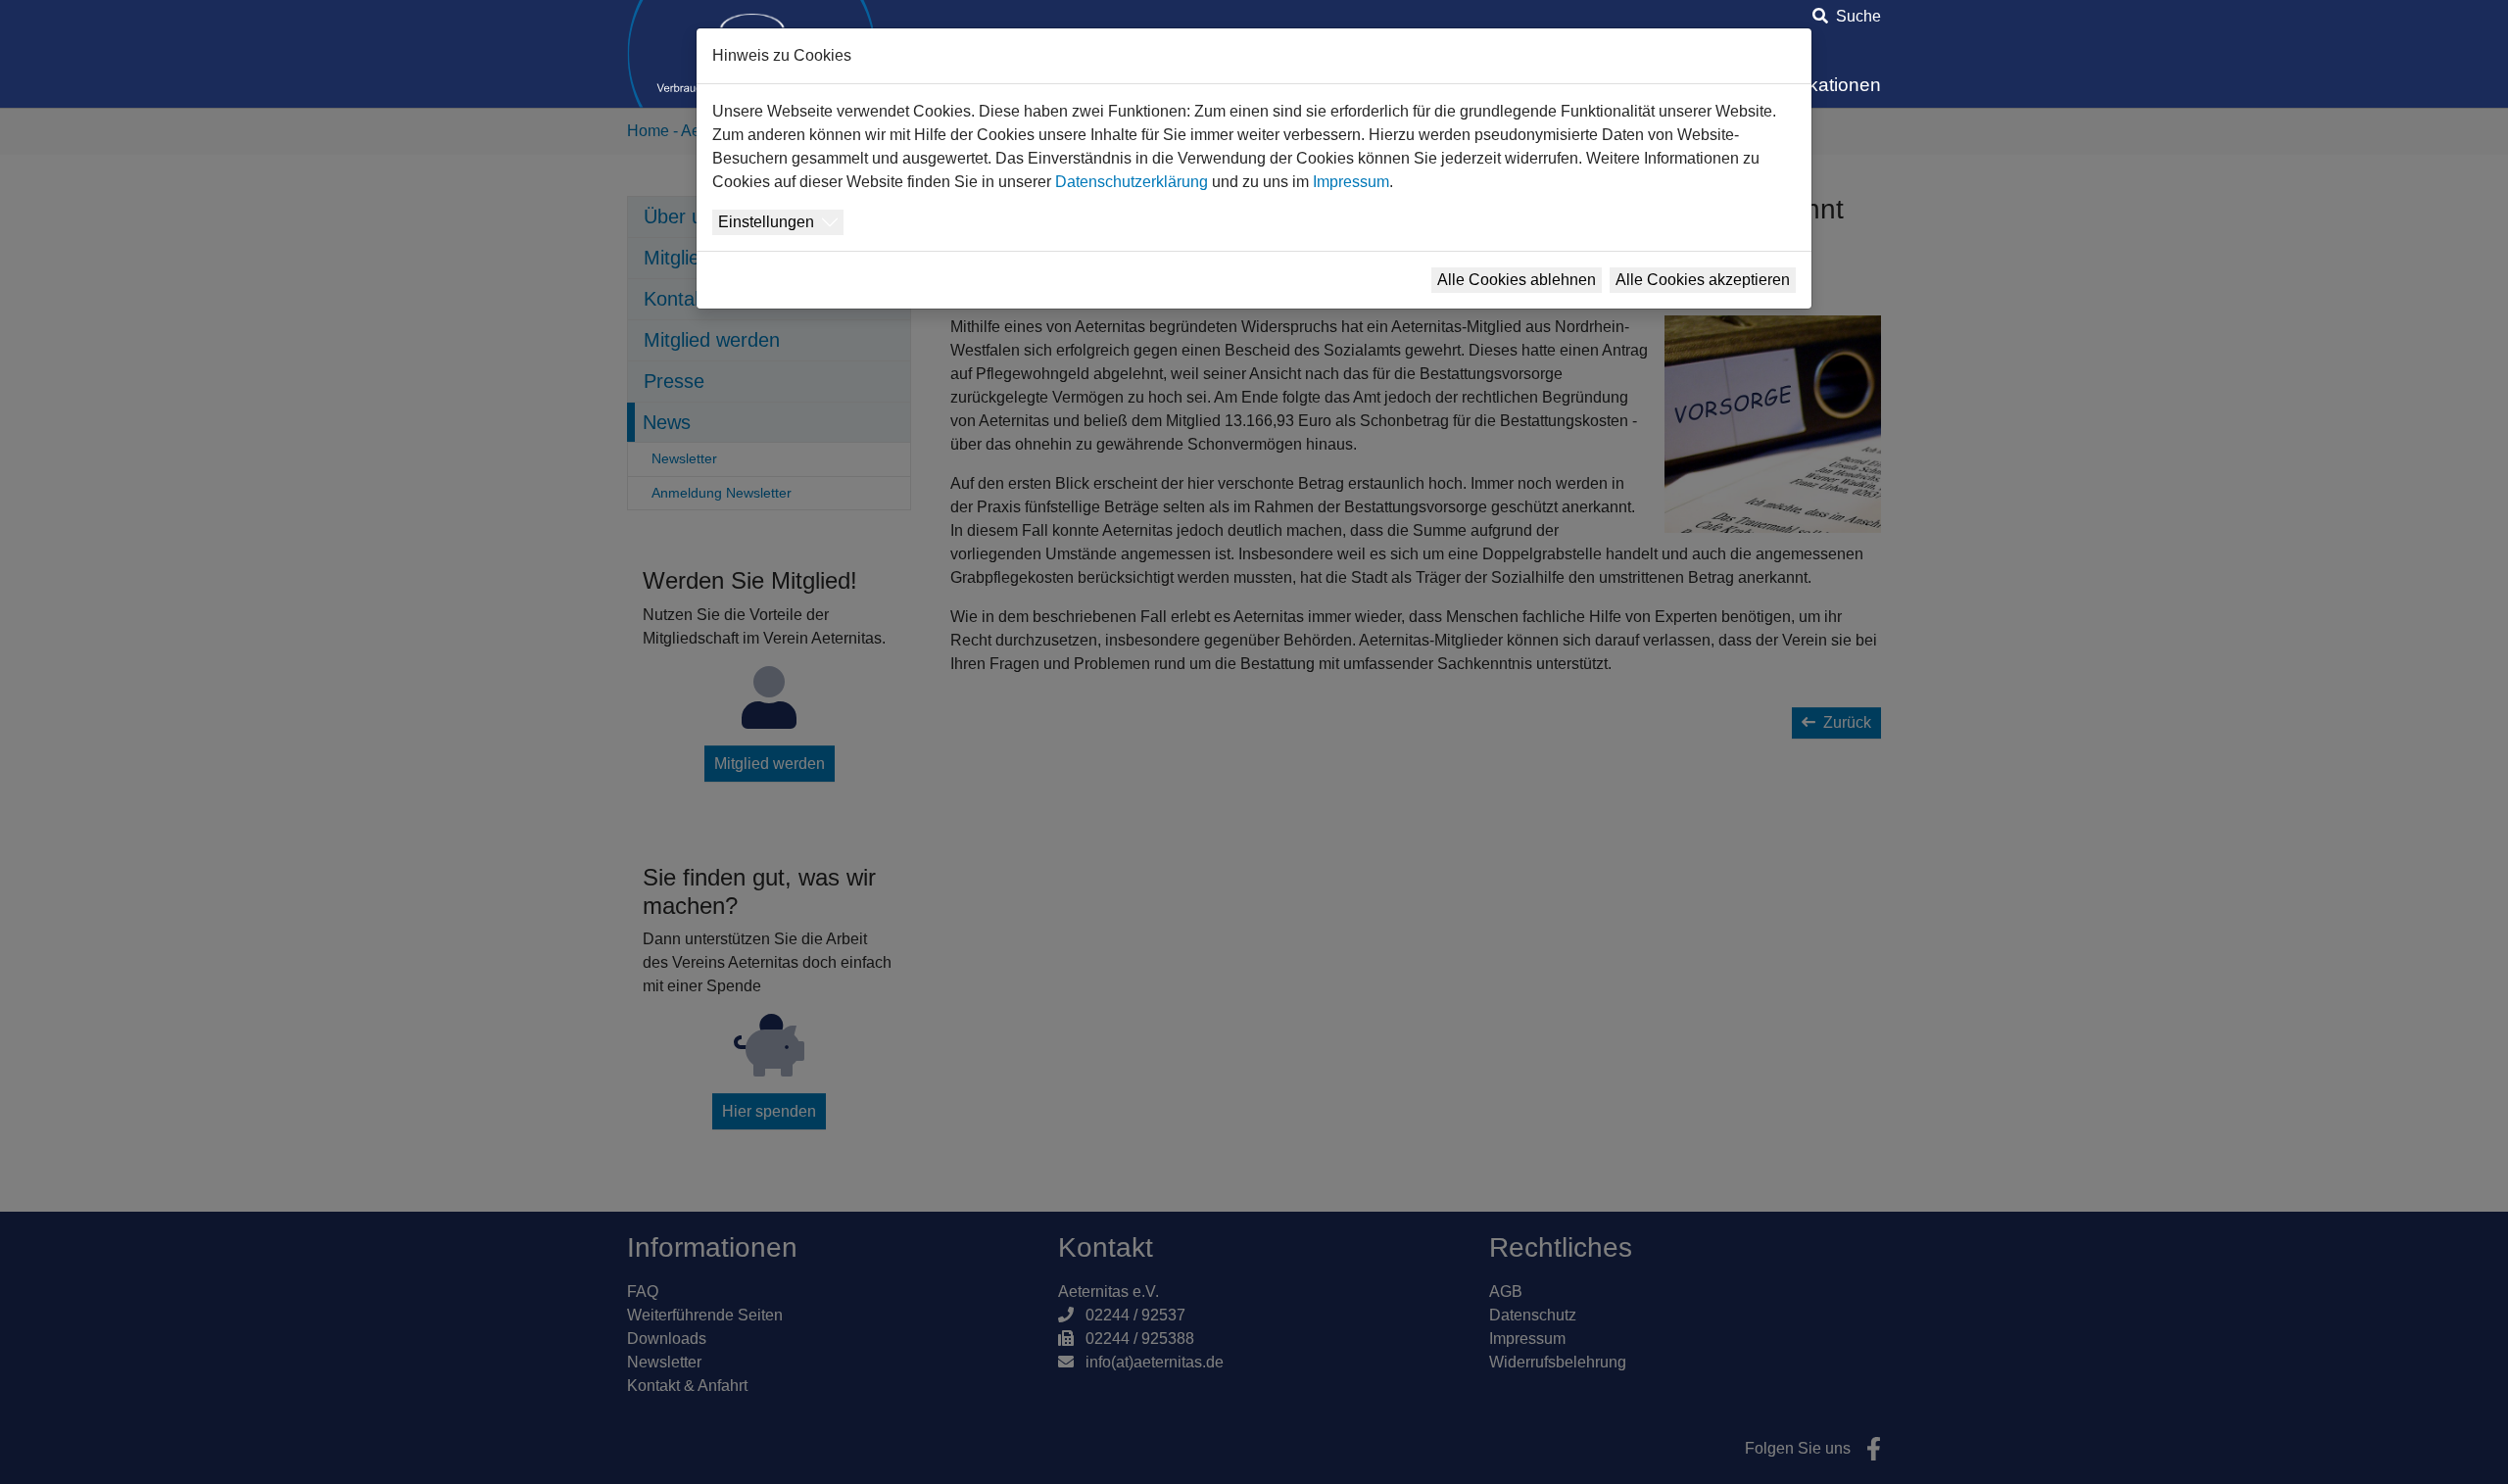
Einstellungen (766, 222)
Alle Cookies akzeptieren (1703, 280)
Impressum (1351, 182)
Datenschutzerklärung (1132, 182)
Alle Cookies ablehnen (1517, 280)
